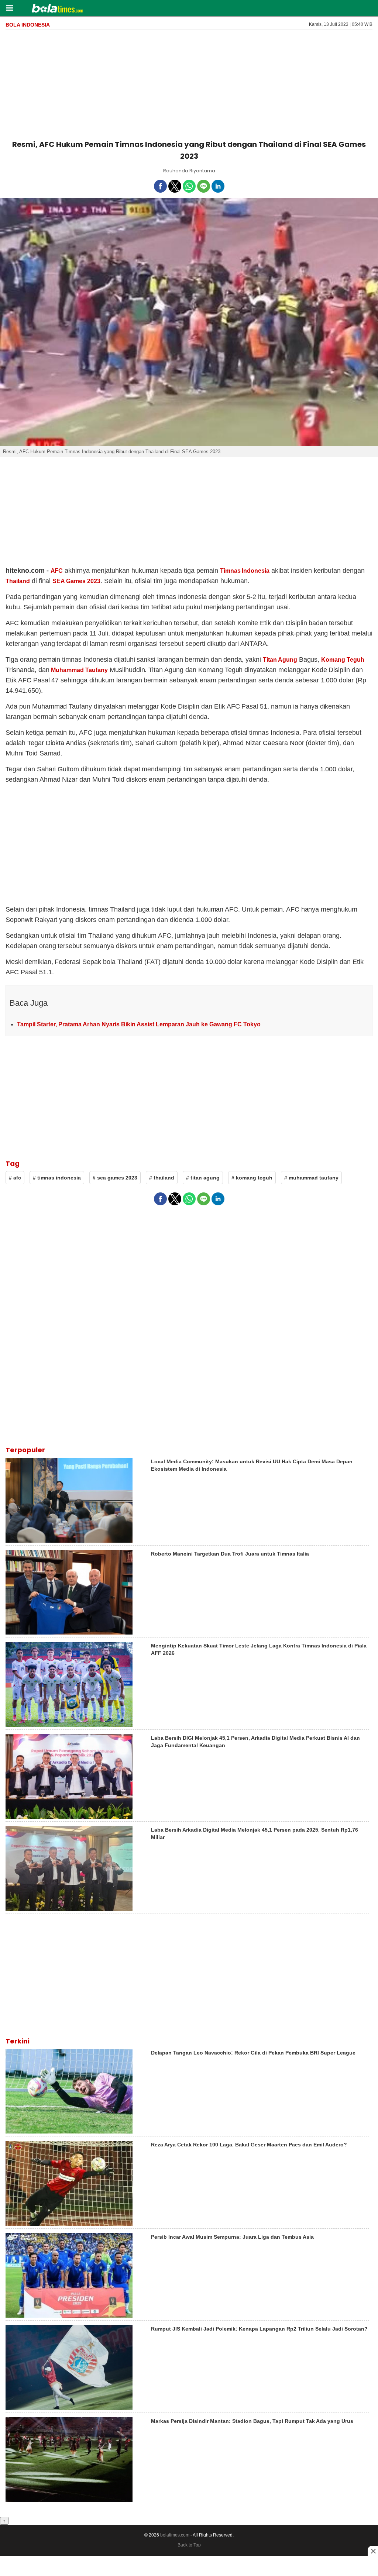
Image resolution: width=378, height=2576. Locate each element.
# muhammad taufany (311, 1178)
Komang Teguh (343, 660)
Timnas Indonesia (245, 571)
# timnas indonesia (57, 1178)
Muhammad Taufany (79, 670)
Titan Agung (280, 660)
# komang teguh (252, 1178)
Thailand (18, 581)
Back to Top (189, 2545)
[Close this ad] (373, 2551)
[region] (189, 83)
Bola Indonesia (28, 25)
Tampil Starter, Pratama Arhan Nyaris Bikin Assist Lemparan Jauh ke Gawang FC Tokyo (139, 1024)
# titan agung (203, 1178)
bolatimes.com (175, 2535)
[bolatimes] (57, 9)
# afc (15, 1178)
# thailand (162, 1178)
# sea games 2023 (115, 1178)
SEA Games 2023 (76, 581)
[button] (9, 8)
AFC (57, 571)
